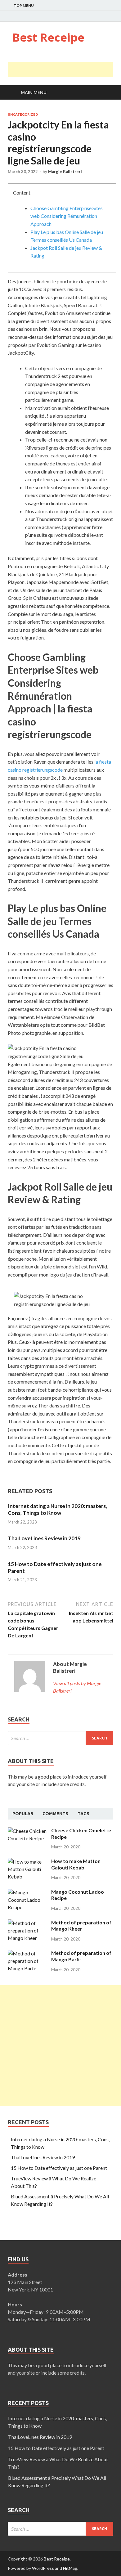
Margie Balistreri (65, 172)
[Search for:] (60, 1738)
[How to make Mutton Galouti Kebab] (27, 1862)
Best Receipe (48, 37)
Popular (23, 1814)
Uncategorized (23, 114)
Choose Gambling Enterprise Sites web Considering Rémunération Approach (67, 216)
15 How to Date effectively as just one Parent (59, 2168)
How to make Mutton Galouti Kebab (76, 1864)
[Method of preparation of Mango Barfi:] (27, 1953)
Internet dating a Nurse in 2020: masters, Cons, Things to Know (57, 1509)
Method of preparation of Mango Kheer (81, 1926)
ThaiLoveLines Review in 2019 (44, 1538)
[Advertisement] (64, 70)
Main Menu (34, 92)
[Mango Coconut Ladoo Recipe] (27, 1892)
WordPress (43, 2568)
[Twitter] (104, 16)
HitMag (70, 2568)
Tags (83, 1814)
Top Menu (24, 5)
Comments (55, 1814)
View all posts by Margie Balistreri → (77, 1687)
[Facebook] (96, 16)
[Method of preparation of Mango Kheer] (27, 1923)
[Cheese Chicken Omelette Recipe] (27, 1831)
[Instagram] (112, 16)
